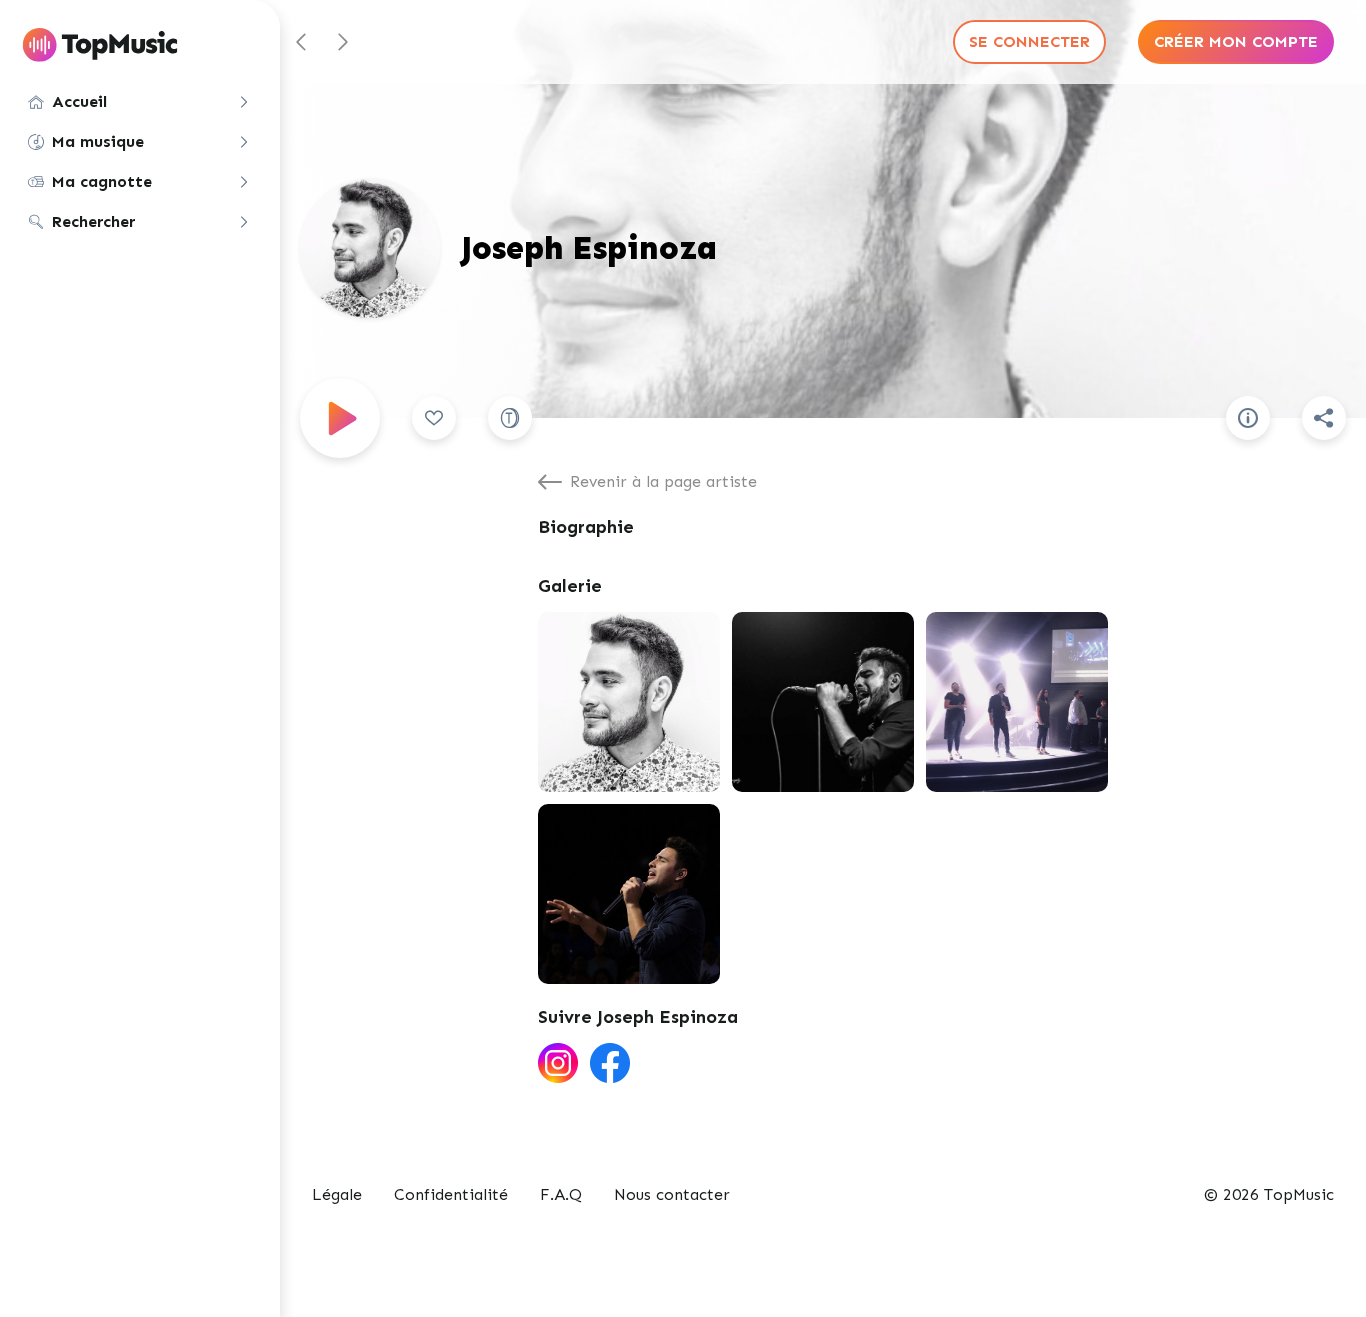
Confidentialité (451, 1194)
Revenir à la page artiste (663, 481)
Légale (337, 1194)
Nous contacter (672, 1194)
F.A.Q (561, 1194)
